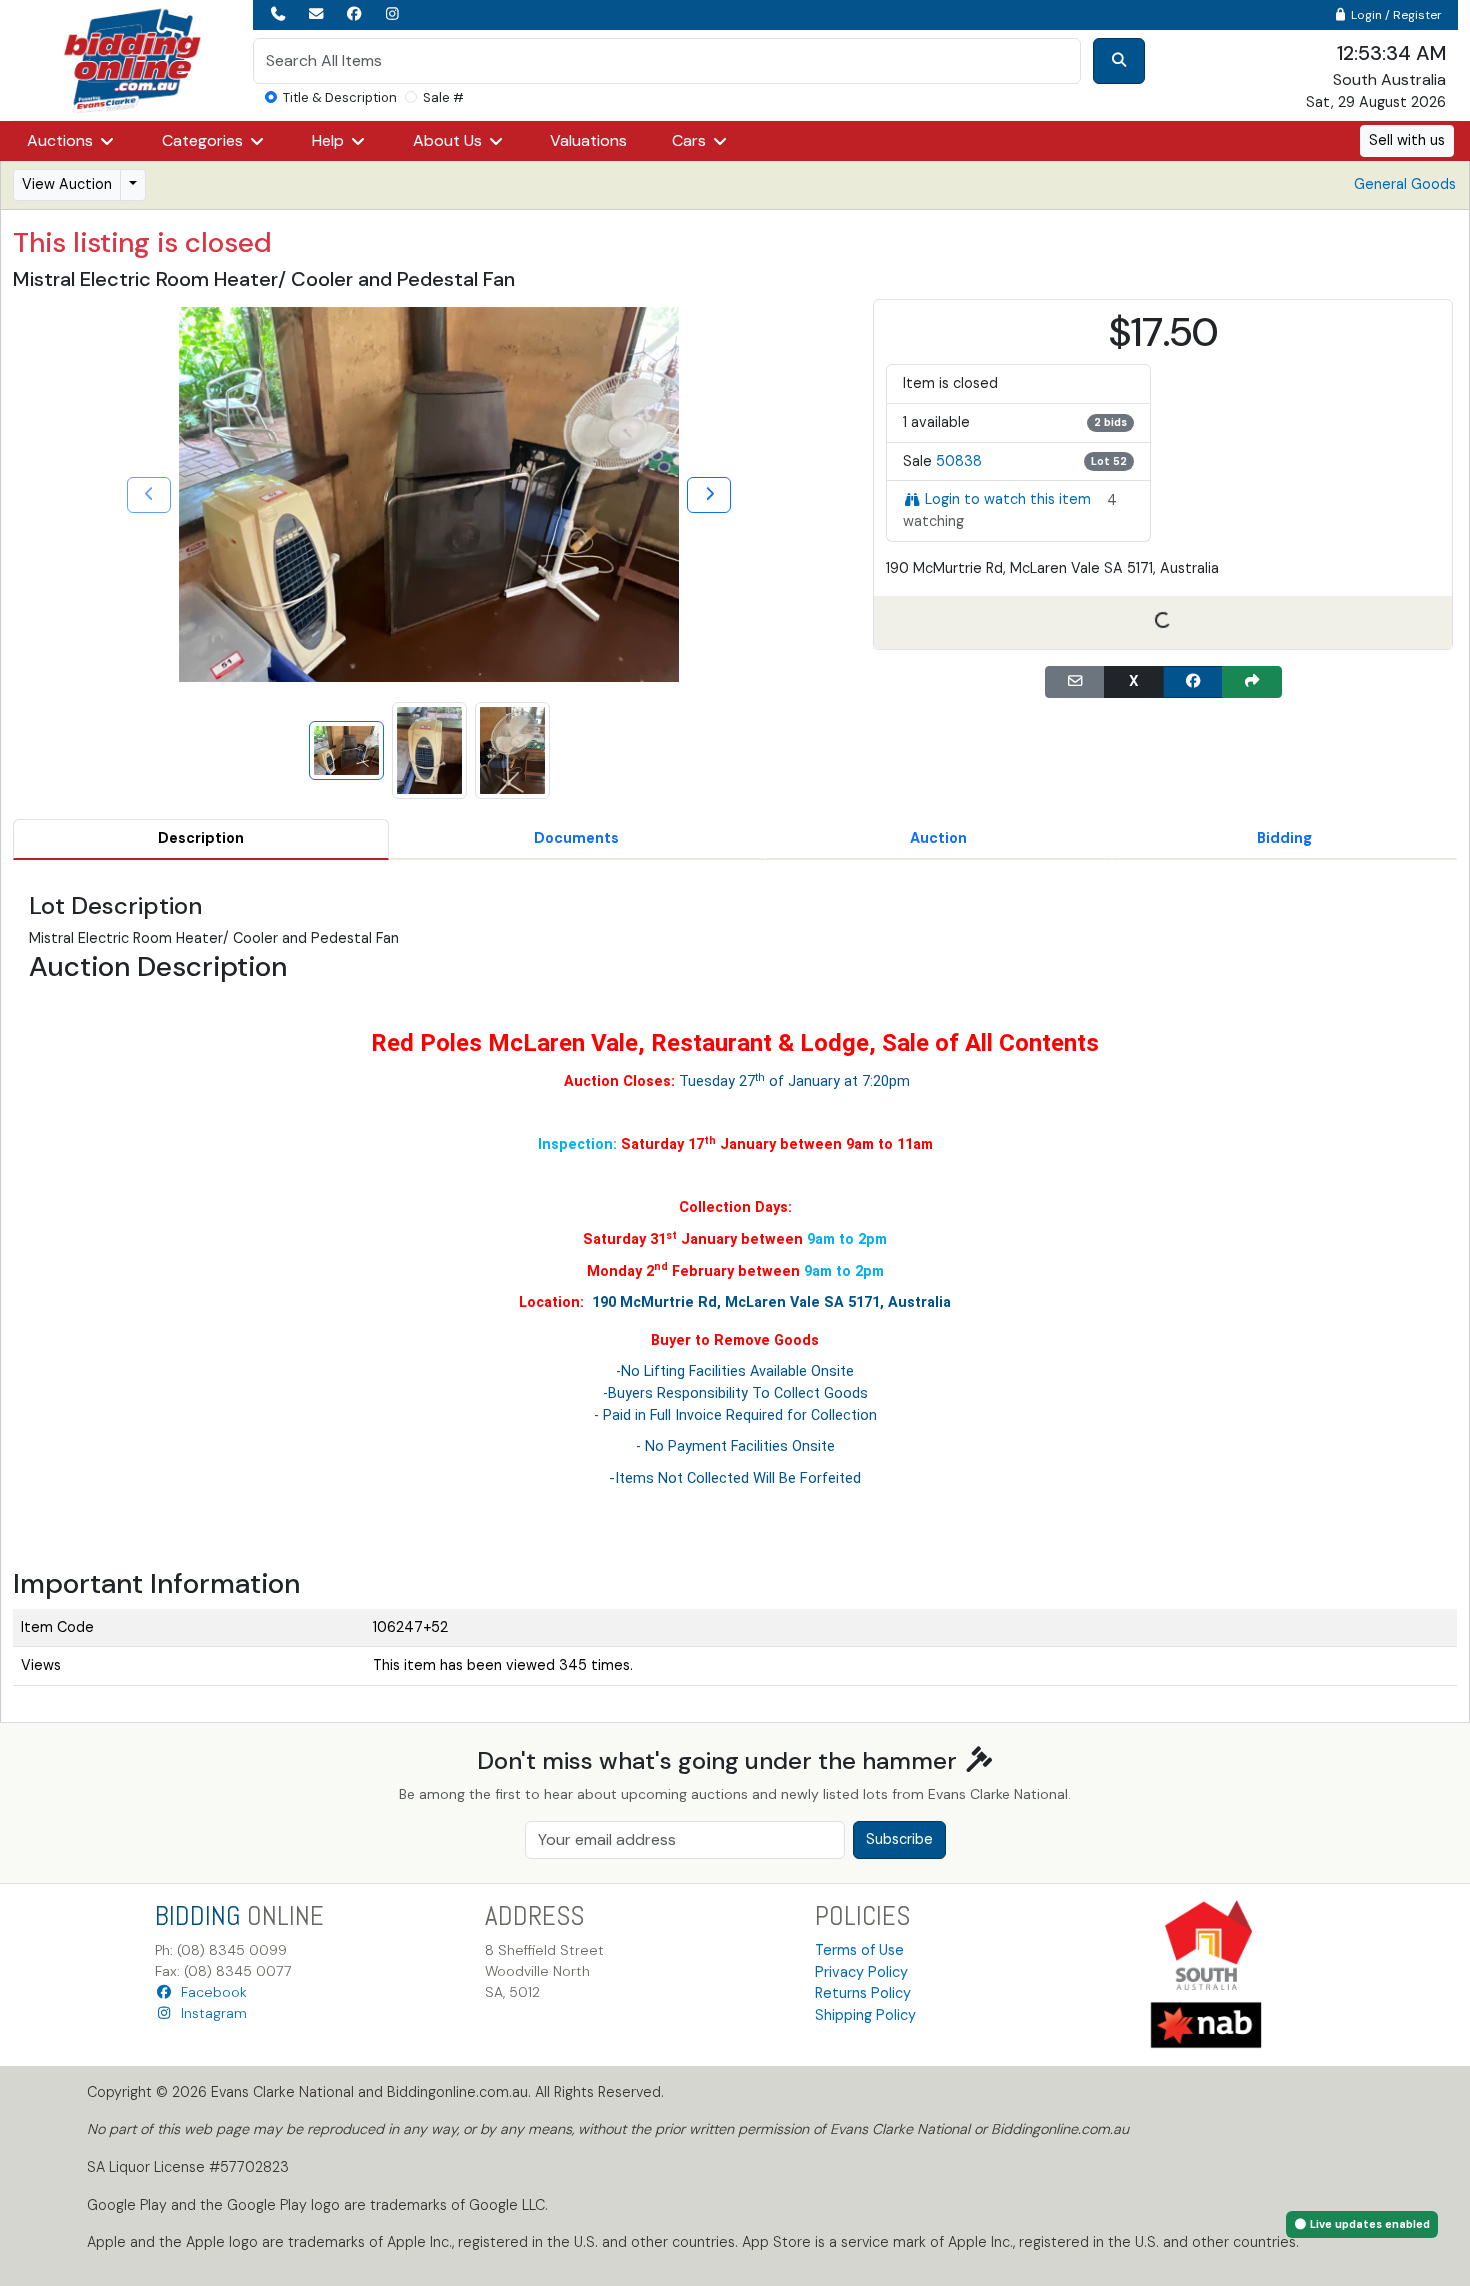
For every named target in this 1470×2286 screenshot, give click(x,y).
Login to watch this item (1008, 499)
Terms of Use (859, 1950)
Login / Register (1395, 15)
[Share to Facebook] (1193, 682)
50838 (959, 461)
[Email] (1075, 682)
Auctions (62, 140)
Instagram (210, 2013)
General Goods (1405, 184)
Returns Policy (863, 1993)
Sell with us (1407, 140)
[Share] (1252, 682)
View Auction (67, 184)
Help (330, 140)
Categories (204, 140)
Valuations (588, 140)
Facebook (210, 1992)
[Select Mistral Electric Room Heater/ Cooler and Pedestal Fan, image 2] (429, 750)
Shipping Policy (865, 2015)
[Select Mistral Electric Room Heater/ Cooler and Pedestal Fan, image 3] (512, 750)
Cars (691, 140)
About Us (449, 140)
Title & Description (340, 97)
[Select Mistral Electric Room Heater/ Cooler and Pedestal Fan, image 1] (346, 750)
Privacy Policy (861, 1972)
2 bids (1110, 422)
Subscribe (899, 1839)
